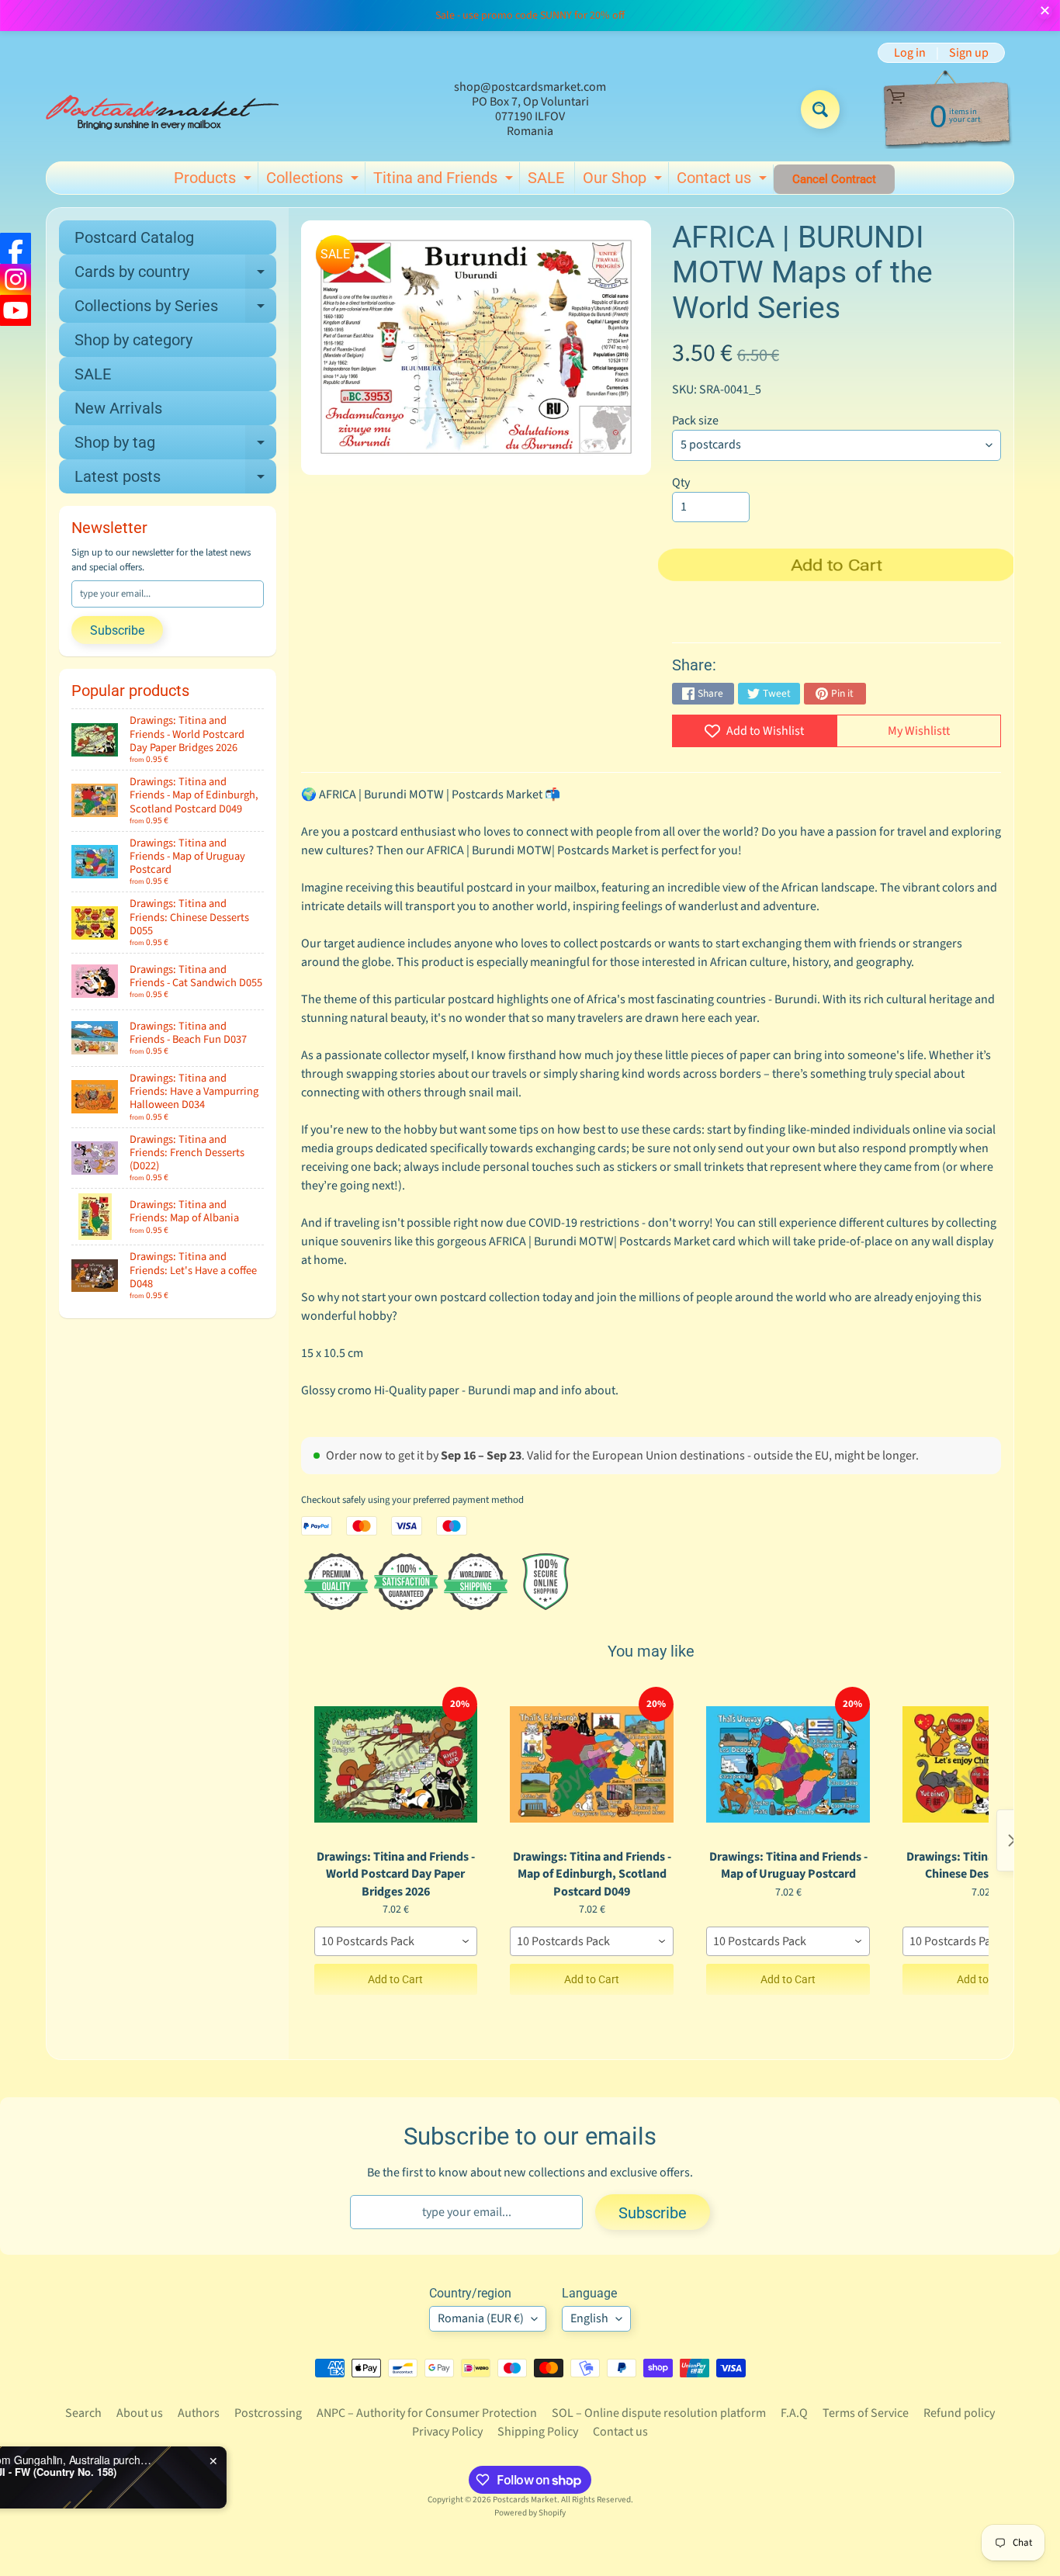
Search (83, 2413)
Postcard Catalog (134, 237)
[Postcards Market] (162, 109)
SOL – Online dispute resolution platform (659, 2413)
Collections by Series (175, 310)
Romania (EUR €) (481, 2318)
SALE (546, 178)
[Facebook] (16, 248)
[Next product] (1012, 1840)
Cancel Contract (834, 179)
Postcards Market (525, 2500)
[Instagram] (16, 279)
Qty (681, 483)
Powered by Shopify (530, 2513)
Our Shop (624, 181)
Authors (199, 2413)
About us (140, 2413)
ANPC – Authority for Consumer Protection (427, 2413)
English (589, 2318)
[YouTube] (16, 310)
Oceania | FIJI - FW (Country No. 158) (179, 2472)
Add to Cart (395, 1979)
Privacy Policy (447, 2432)
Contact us (724, 181)
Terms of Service (866, 2413)
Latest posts (175, 480)
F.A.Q (794, 2413)
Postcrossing (268, 2413)
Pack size (695, 421)
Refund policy (959, 2413)
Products (215, 181)
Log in (910, 53)
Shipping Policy (538, 2432)
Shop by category (133, 340)
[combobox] (396, 1941)
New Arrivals (118, 408)
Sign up (969, 53)
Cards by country (175, 275)
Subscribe (117, 630)
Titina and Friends (445, 181)
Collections (314, 181)
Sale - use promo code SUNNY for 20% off (530, 16)
